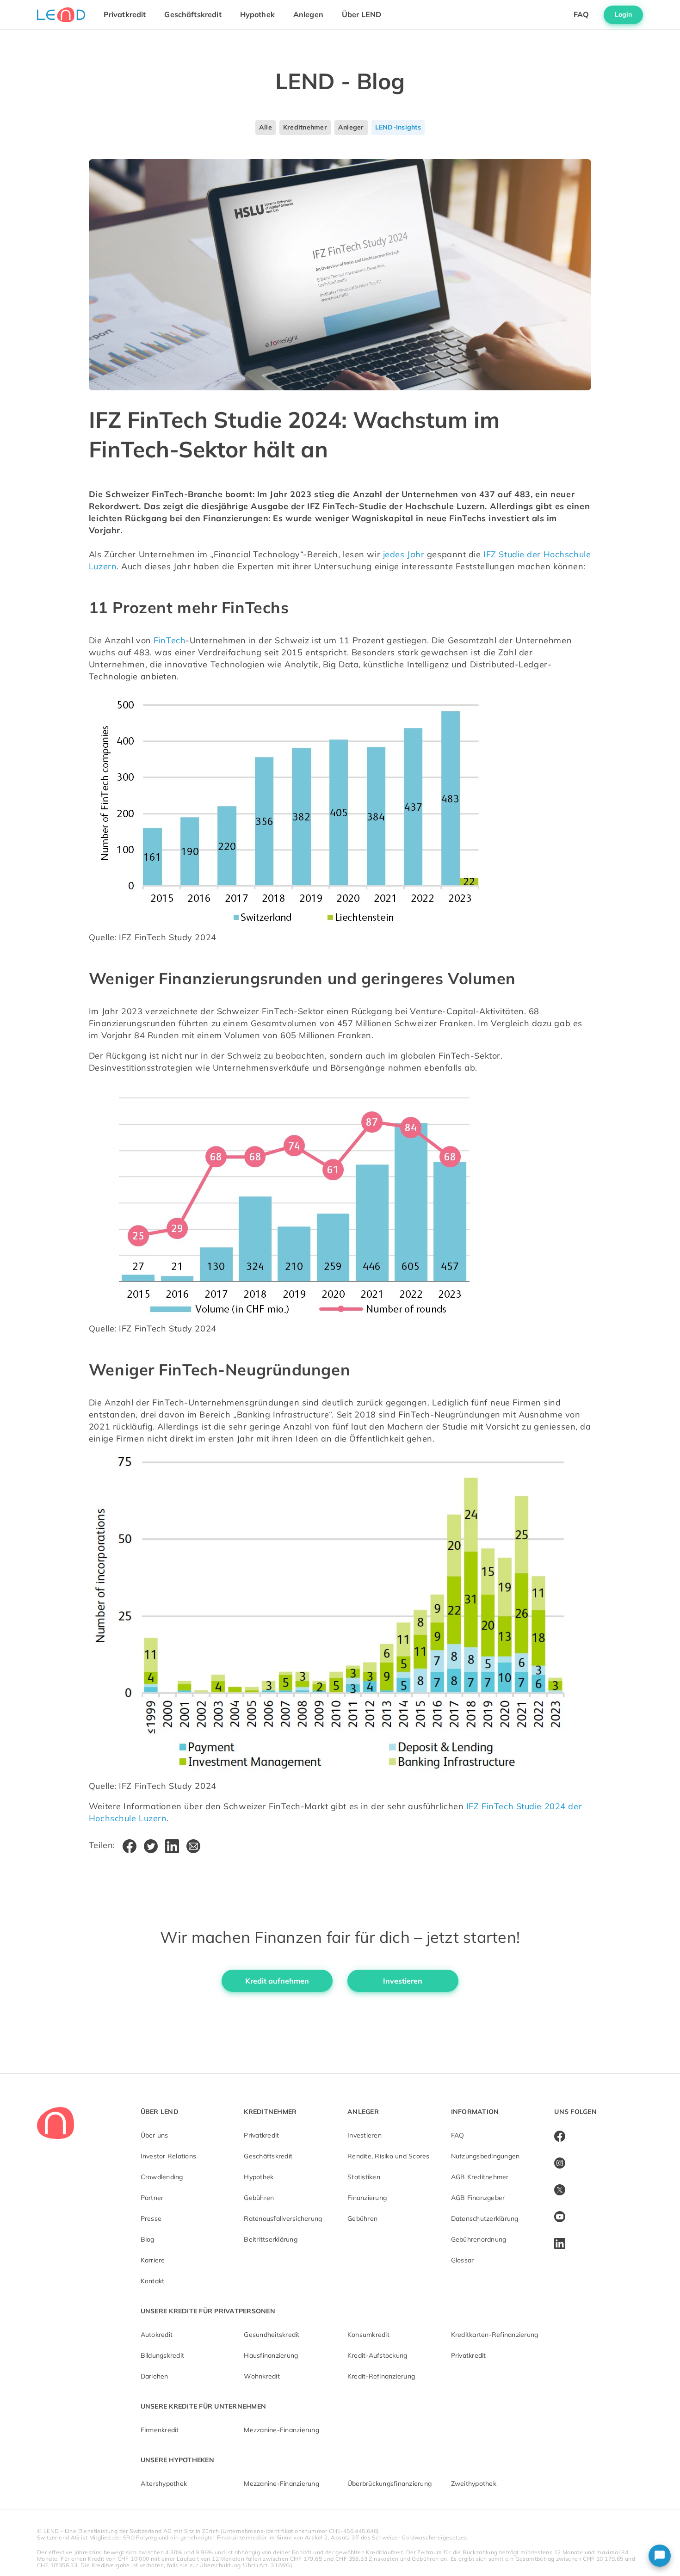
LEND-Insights (398, 127)
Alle (266, 127)
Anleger (351, 127)
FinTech (170, 640)
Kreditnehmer (305, 127)
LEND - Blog (340, 81)
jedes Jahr (405, 554)
